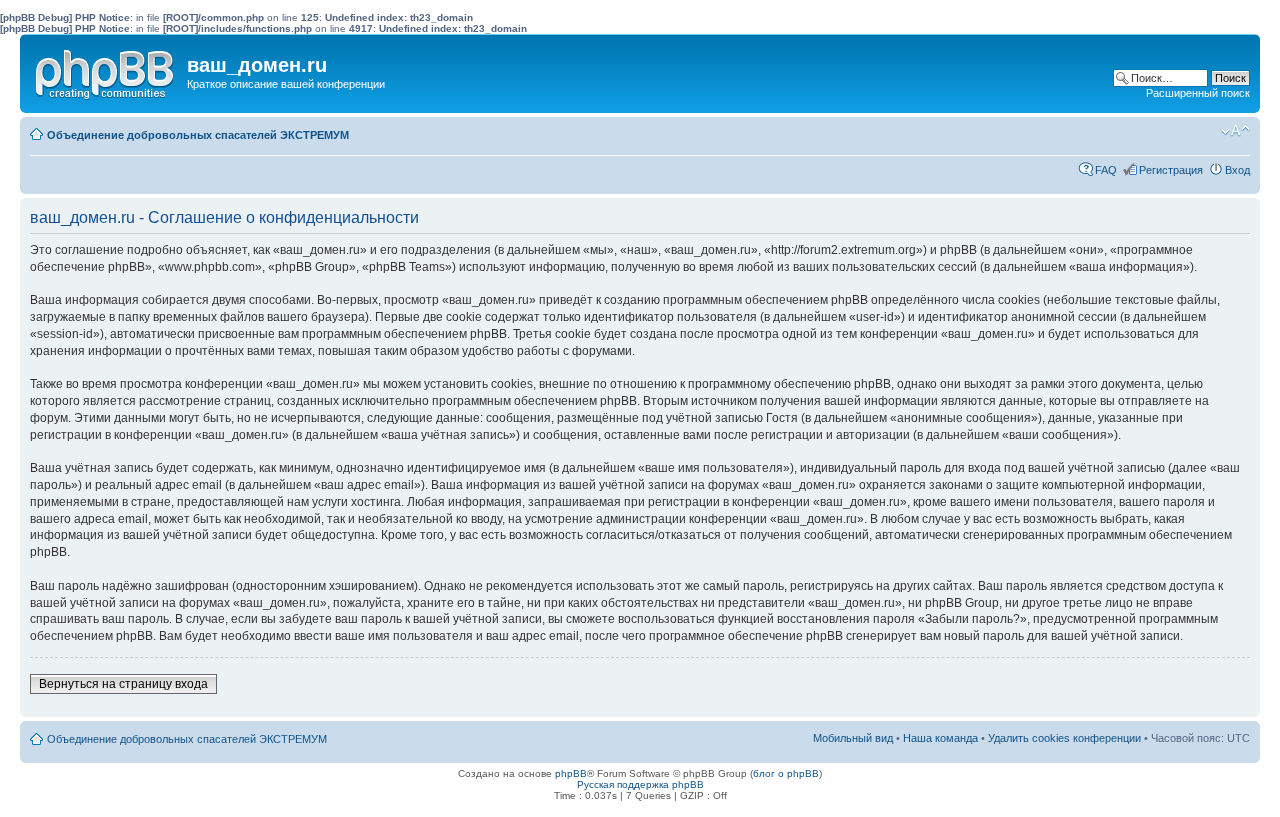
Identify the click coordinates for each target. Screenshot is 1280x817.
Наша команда (940, 738)
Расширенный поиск (1198, 93)
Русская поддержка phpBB (640, 784)
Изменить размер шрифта (1235, 131)
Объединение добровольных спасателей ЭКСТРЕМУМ (198, 135)
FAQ (1106, 170)
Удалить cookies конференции (1064, 738)
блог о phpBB (786, 773)
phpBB (571, 773)
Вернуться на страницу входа (123, 684)
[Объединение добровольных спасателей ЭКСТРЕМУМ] (106, 70)
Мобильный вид (1205, 131)
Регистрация (1171, 170)
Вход (1237, 170)
